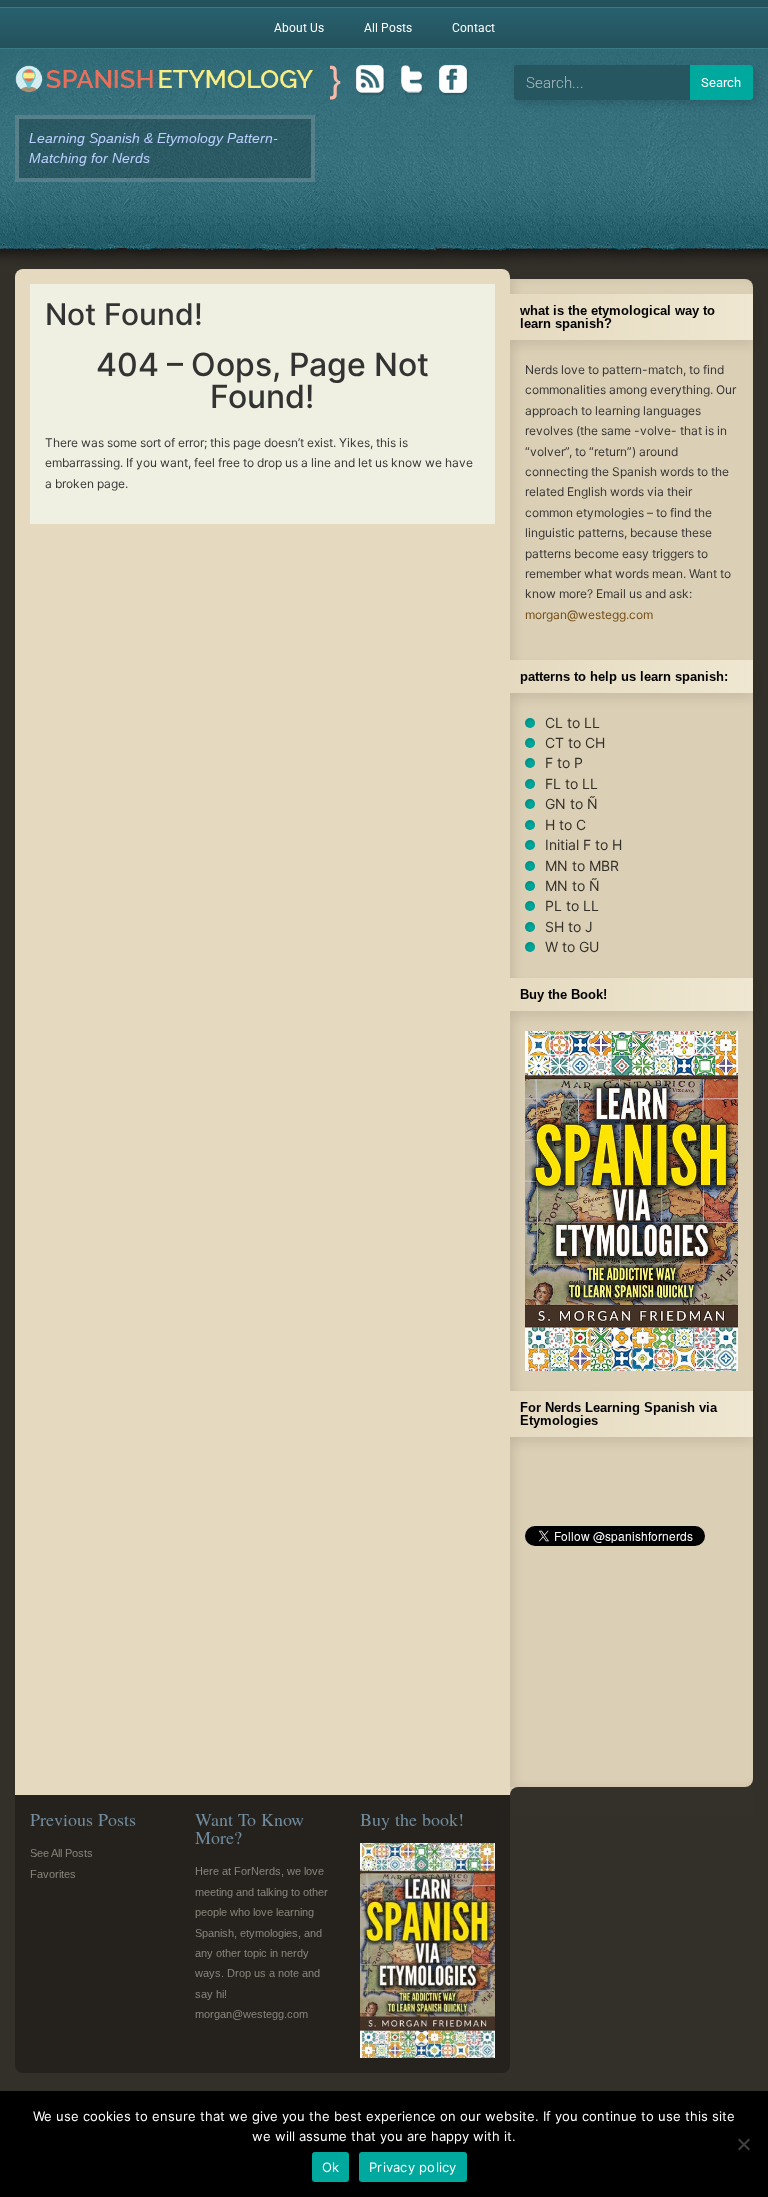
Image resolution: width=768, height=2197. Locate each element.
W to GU (572, 946)
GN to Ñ (571, 803)
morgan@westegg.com (589, 614)
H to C (565, 824)
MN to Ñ (572, 885)
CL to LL (572, 722)
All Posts (388, 28)
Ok (331, 2167)
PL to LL (572, 905)
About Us (299, 28)
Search (721, 82)
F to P (564, 762)
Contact (473, 28)
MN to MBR (582, 865)
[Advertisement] (631, 1672)
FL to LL (571, 783)
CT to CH (575, 742)
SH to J (569, 926)
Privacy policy (413, 2167)
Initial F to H (583, 844)
